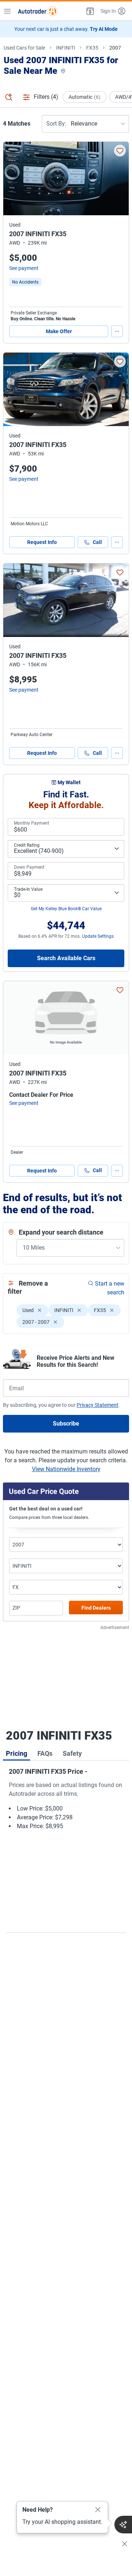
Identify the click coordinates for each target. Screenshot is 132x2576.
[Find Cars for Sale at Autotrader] (38, 11)
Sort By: (56, 124)
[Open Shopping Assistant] (123, 2525)
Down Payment (29, 867)
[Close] (98, 2510)
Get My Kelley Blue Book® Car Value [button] (66, 909)
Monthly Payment (32, 823)
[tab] (16, 1753)
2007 (115, 48)
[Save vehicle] (120, 151)
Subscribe (66, 1424)
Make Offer (59, 331)
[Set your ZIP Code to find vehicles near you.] (64, 71)
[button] (89, 11)
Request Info (42, 542)
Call (97, 542)
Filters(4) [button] (46, 97)
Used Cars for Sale (24, 48)
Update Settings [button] (98, 936)
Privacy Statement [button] (98, 1405)
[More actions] (117, 331)
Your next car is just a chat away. (66, 29)
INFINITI (66, 48)
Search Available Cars (66, 958)
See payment (24, 268)
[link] (25, 282)
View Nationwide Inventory (66, 1469)
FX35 (92, 48)
